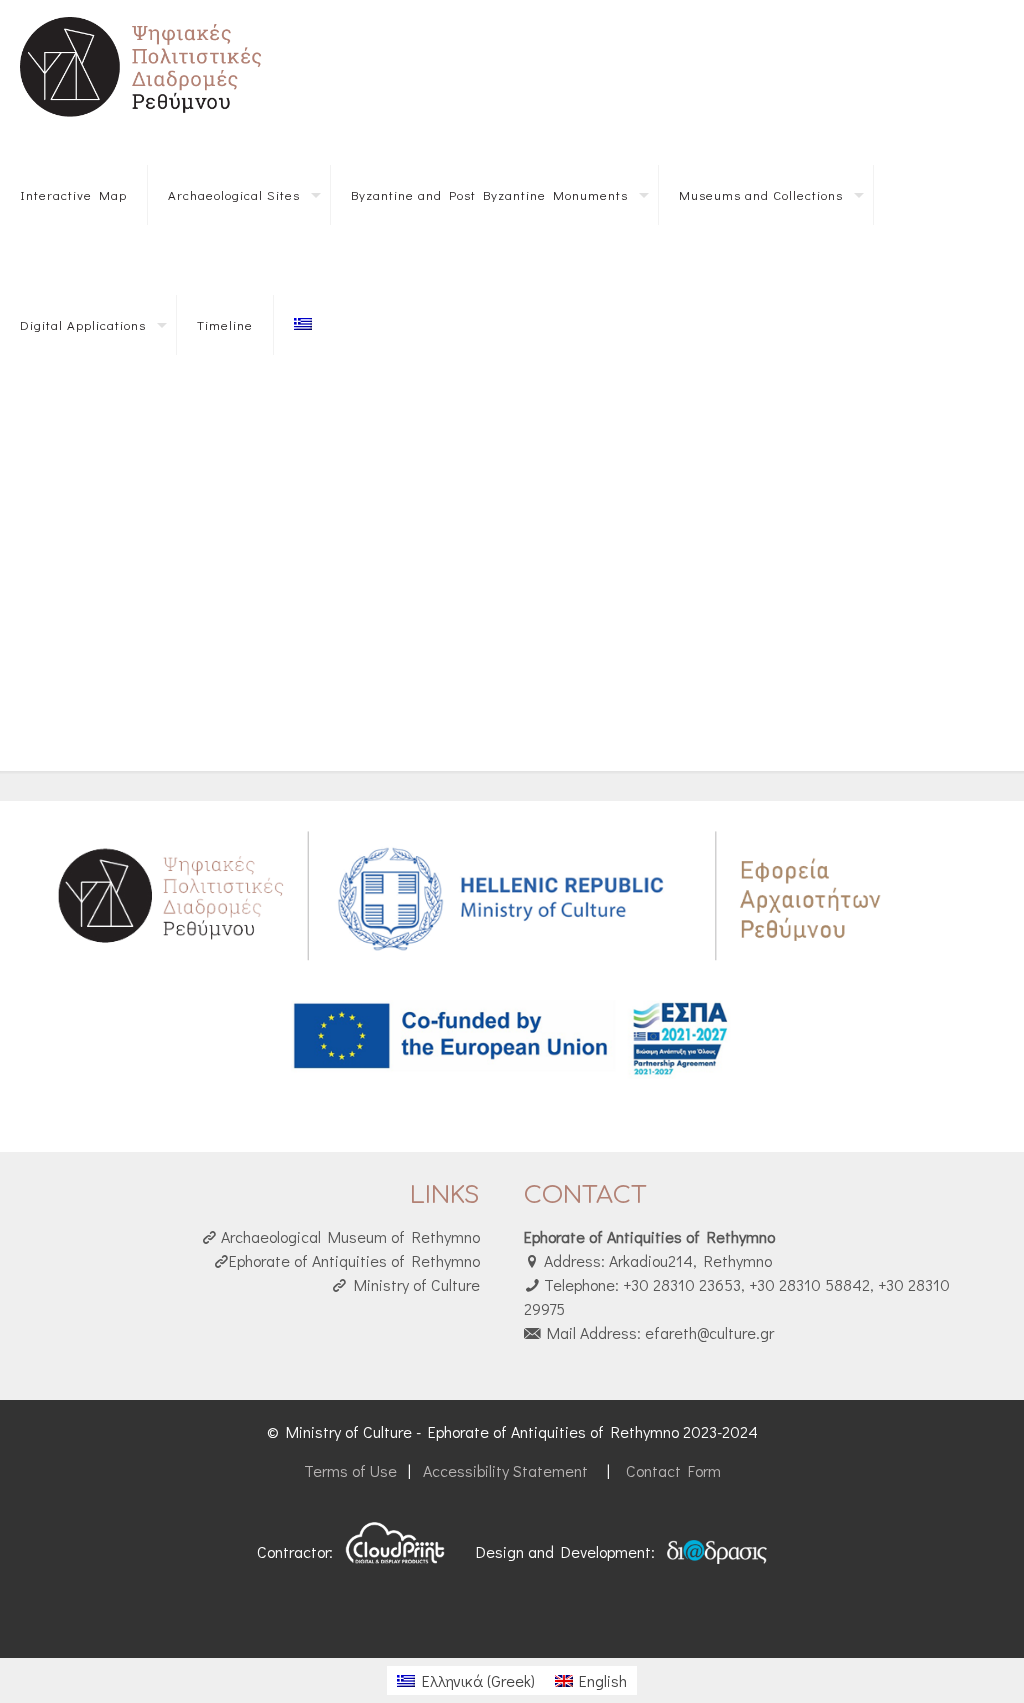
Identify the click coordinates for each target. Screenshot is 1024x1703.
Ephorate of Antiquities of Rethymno (354, 1260)
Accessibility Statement (505, 1470)
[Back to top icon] (928, 1662)
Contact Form (671, 1470)
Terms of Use (352, 1470)
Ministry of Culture (413, 1284)
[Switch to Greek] (303, 325)
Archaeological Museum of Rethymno (348, 1236)
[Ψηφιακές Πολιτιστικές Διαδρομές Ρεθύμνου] (144, 65)
